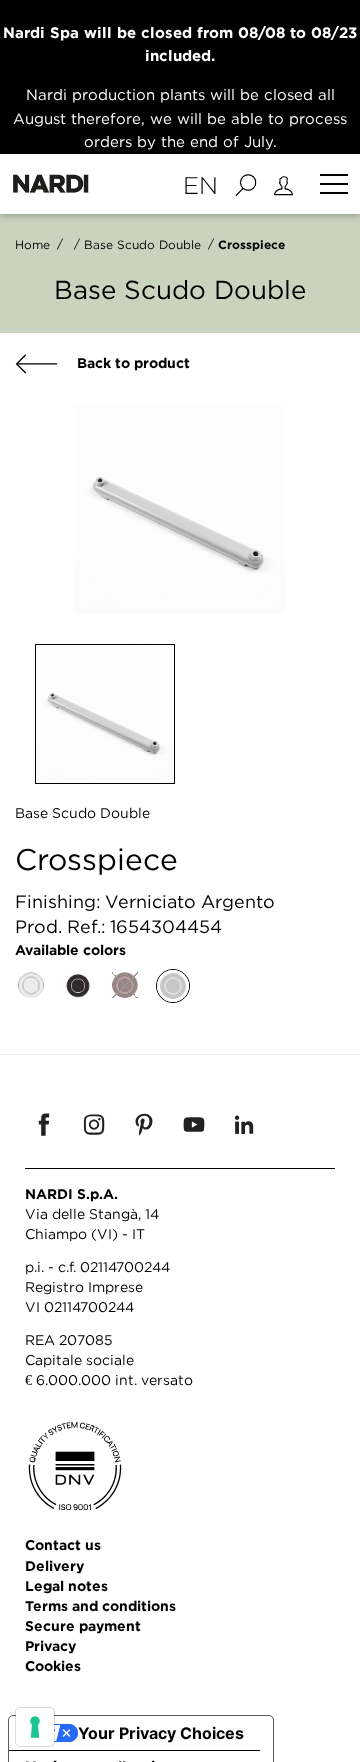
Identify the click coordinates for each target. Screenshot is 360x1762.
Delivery (54, 1565)
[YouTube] (194, 1124)
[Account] (286, 184)
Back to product (131, 362)
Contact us (63, 1544)
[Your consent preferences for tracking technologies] (35, 1727)
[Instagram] (94, 1124)
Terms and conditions (100, 1605)
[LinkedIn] (244, 1124)
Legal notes (66, 1585)
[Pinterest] (144, 1124)
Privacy (50, 1645)
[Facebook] (44, 1124)
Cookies (53, 1665)
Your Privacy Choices (161, 1733)
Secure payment (83, 1625)
